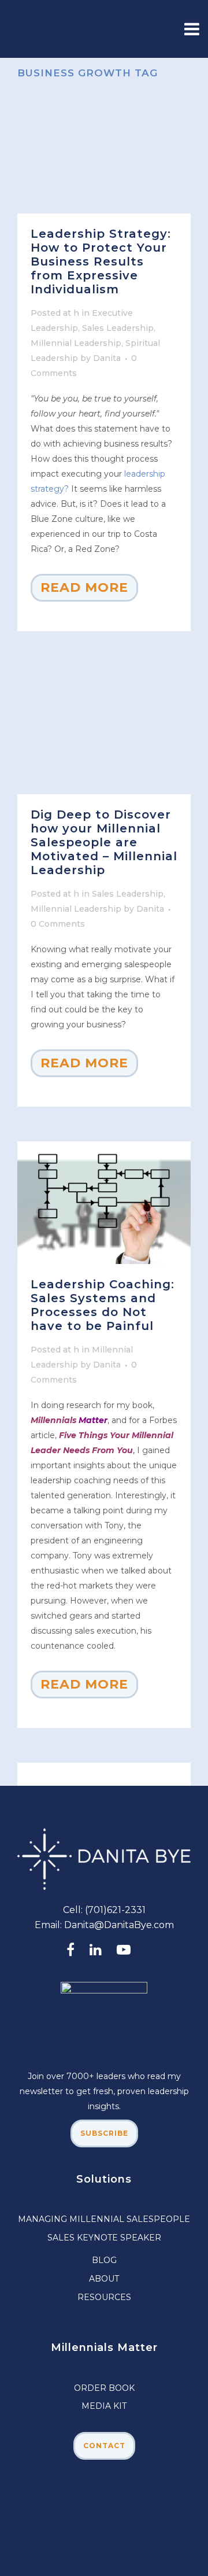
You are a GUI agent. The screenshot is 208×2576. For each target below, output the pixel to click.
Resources (104, 2297)
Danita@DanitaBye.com (119, 1925)
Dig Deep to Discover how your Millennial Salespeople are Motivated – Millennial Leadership (104, 842)
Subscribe (104, 2133)
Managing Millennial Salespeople (104, 2219)
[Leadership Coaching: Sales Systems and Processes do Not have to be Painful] (104, 1203)
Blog (104, 2260)
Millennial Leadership (76, 343)
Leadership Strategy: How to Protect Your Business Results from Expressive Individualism (101, 261)
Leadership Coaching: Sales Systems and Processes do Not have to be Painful (103, 1305)
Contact (104, 2446)
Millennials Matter (104, 2347)
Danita (107, 358)
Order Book (104, 2388)
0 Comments (58, 924)
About (104, 2279)
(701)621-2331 (115, 1910)
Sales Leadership (118, 328)
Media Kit (104, 2406)
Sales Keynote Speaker (104, 2238)
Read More (84, 587)
